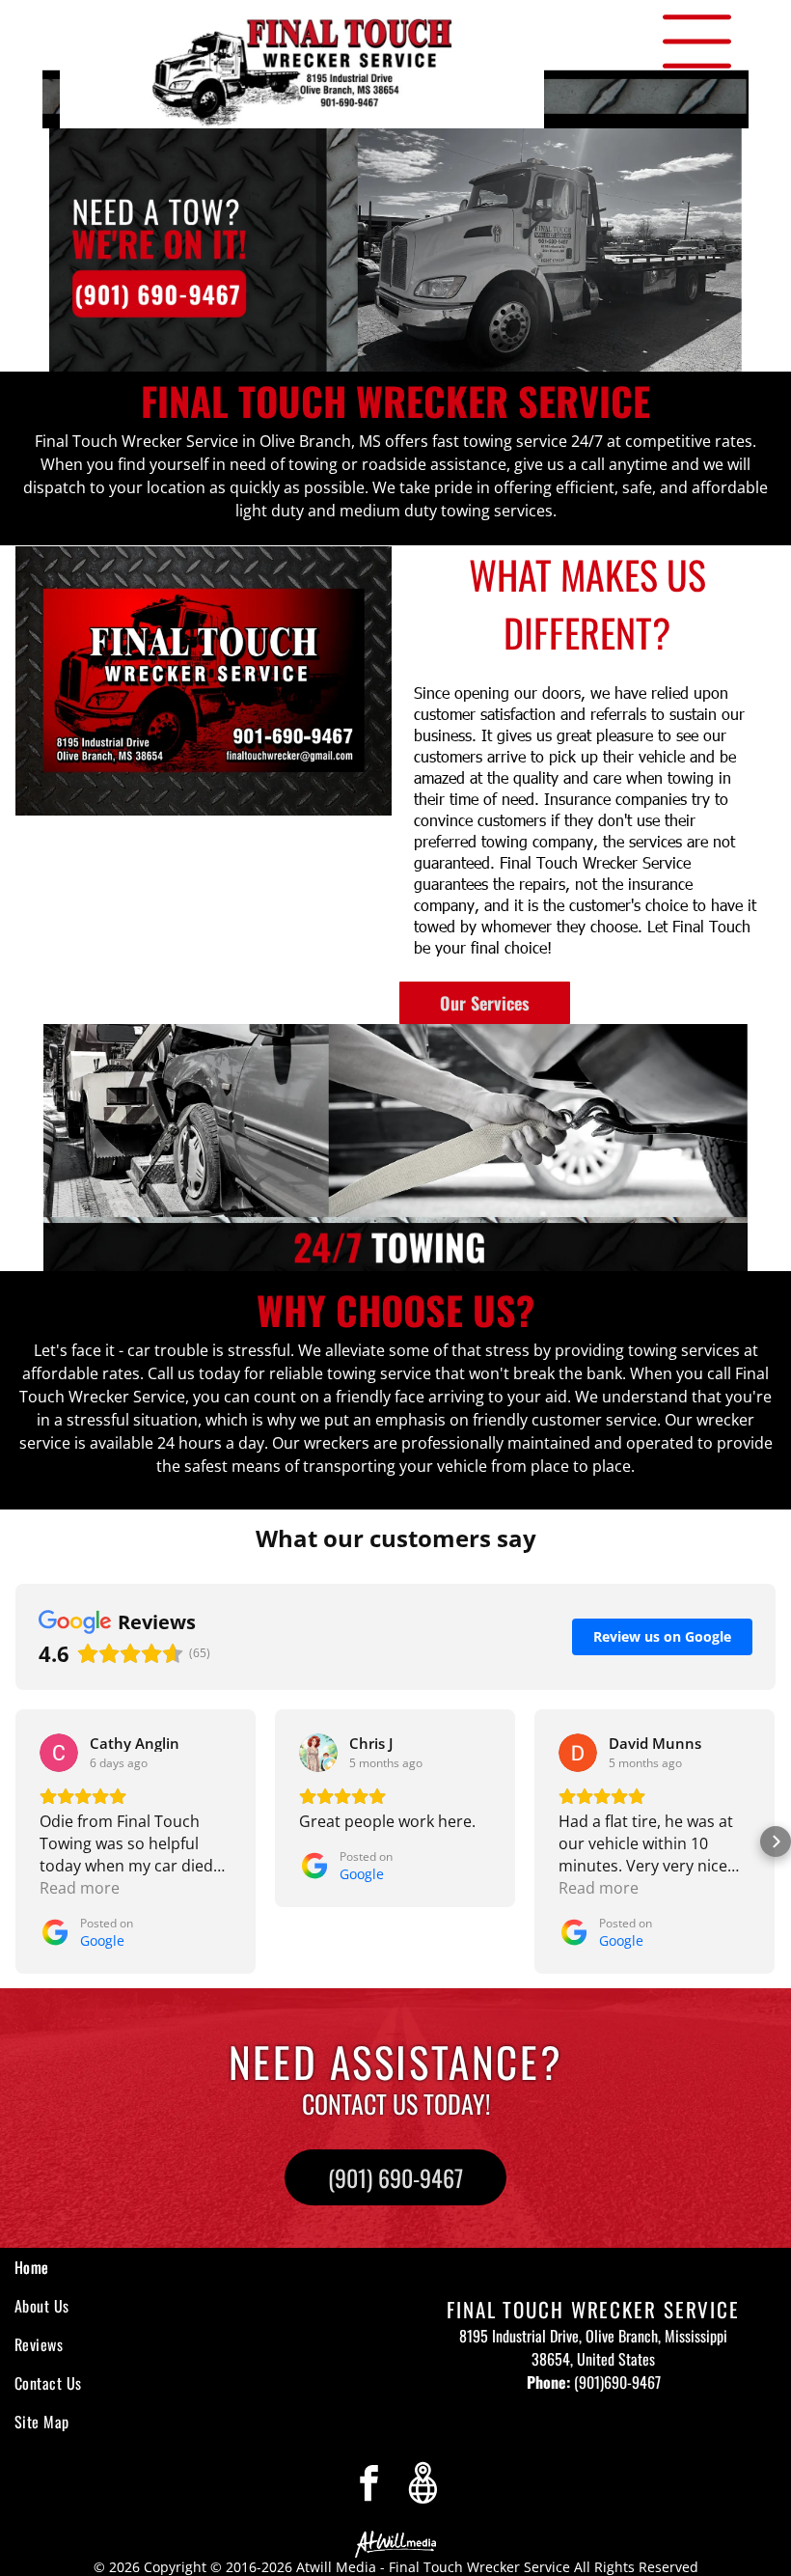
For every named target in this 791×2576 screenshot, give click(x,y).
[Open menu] (697, 42)
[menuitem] (179, 2267)
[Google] (423, 2486)
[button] (15, 1842)
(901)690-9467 (617, 2382)
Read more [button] (80, 1888)
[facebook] (368, 2486)
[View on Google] (59, 1753)
